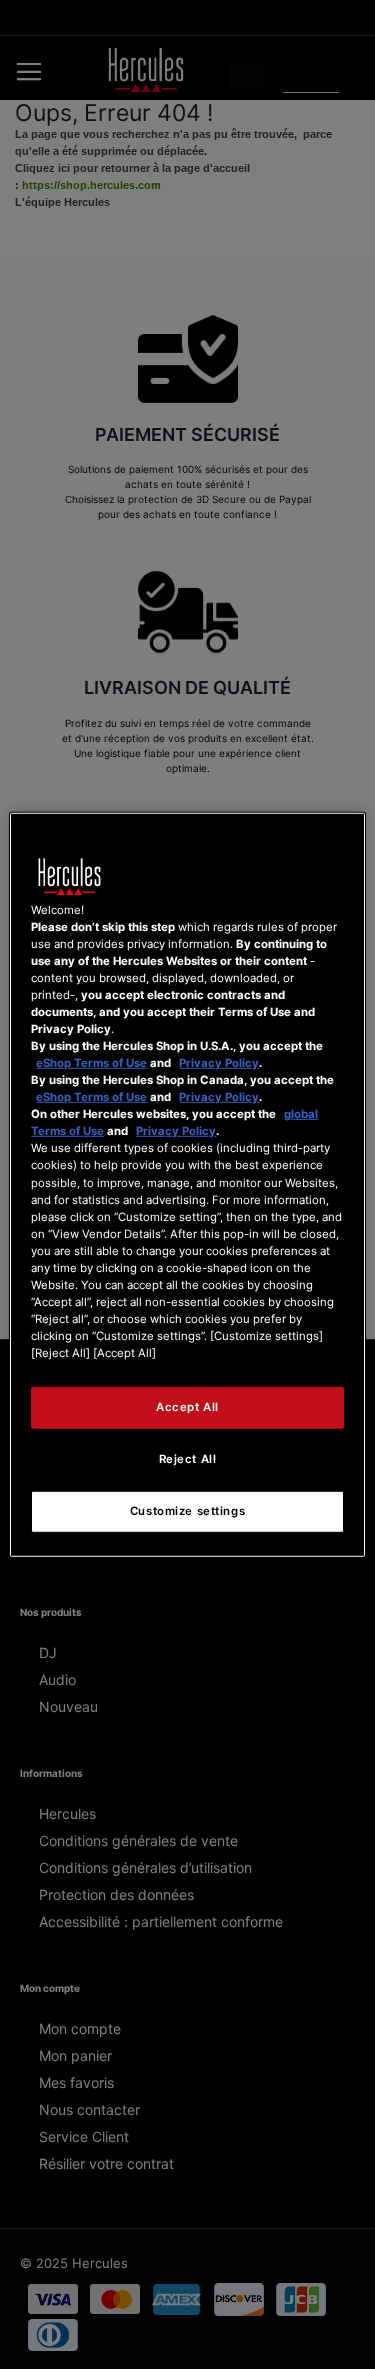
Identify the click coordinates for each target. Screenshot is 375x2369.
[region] (187, 1184)
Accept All (187, 1407)
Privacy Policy (219, 1063)
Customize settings (187, 1511)
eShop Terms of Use (91, 1063)
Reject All (188, 1459)
